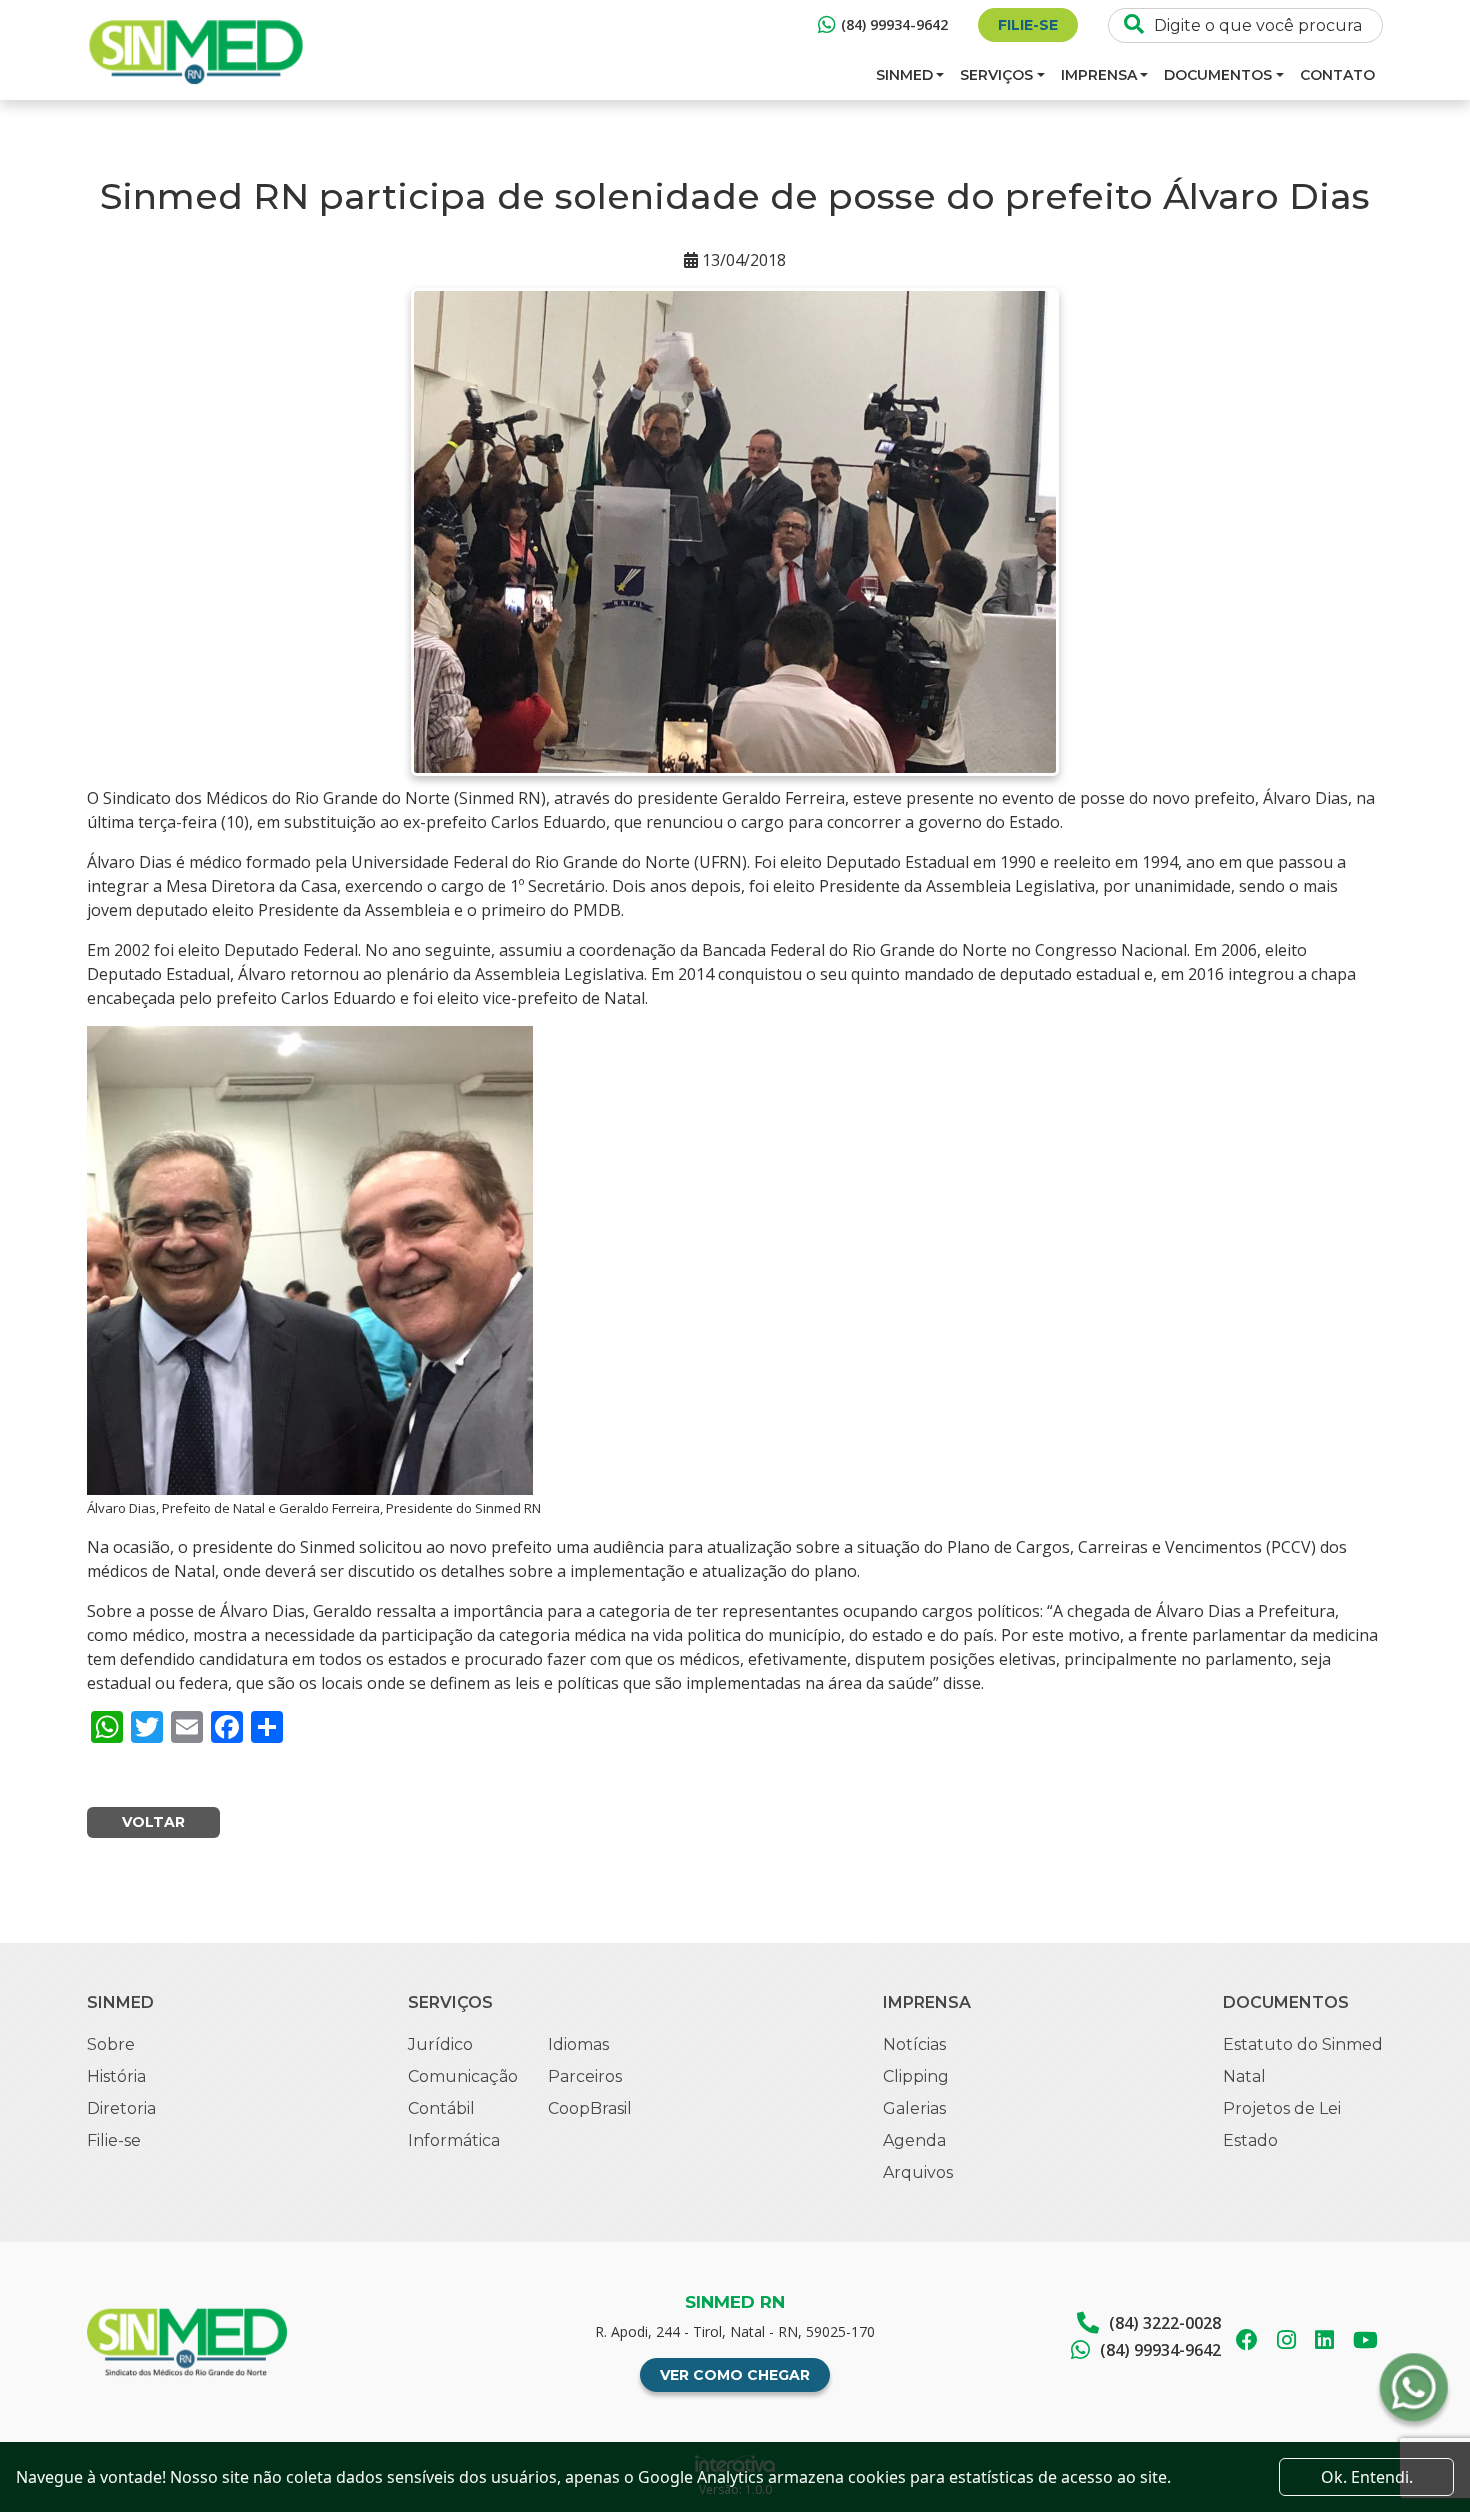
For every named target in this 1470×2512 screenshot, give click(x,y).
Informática (454, 2140)
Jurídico (440, 2044)
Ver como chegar (735, 2375)
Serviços (996, 75)
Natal (1244, 2076)
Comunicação (463, 2076)
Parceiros (585, 2076)
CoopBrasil (590, 2108)
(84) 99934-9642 (894, 24)
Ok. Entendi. (1367, 2477)
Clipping (916, 2076)
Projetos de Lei (1282, 2108)
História (116, 2076)
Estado (1250, 2140)
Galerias (914, 2108)
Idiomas (578, 2044)
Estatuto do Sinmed (1303, 2044)
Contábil (441, 2108)
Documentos (1218, 75)
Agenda (914, 2140)
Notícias (914, 2044)
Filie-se (1028, 25)
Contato (1337, 75)
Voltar (153, 1822)
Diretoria (121, 2108)
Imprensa (1099, 75)
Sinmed (904, 75)
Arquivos (918, 2172)
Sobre (111, 2044)
